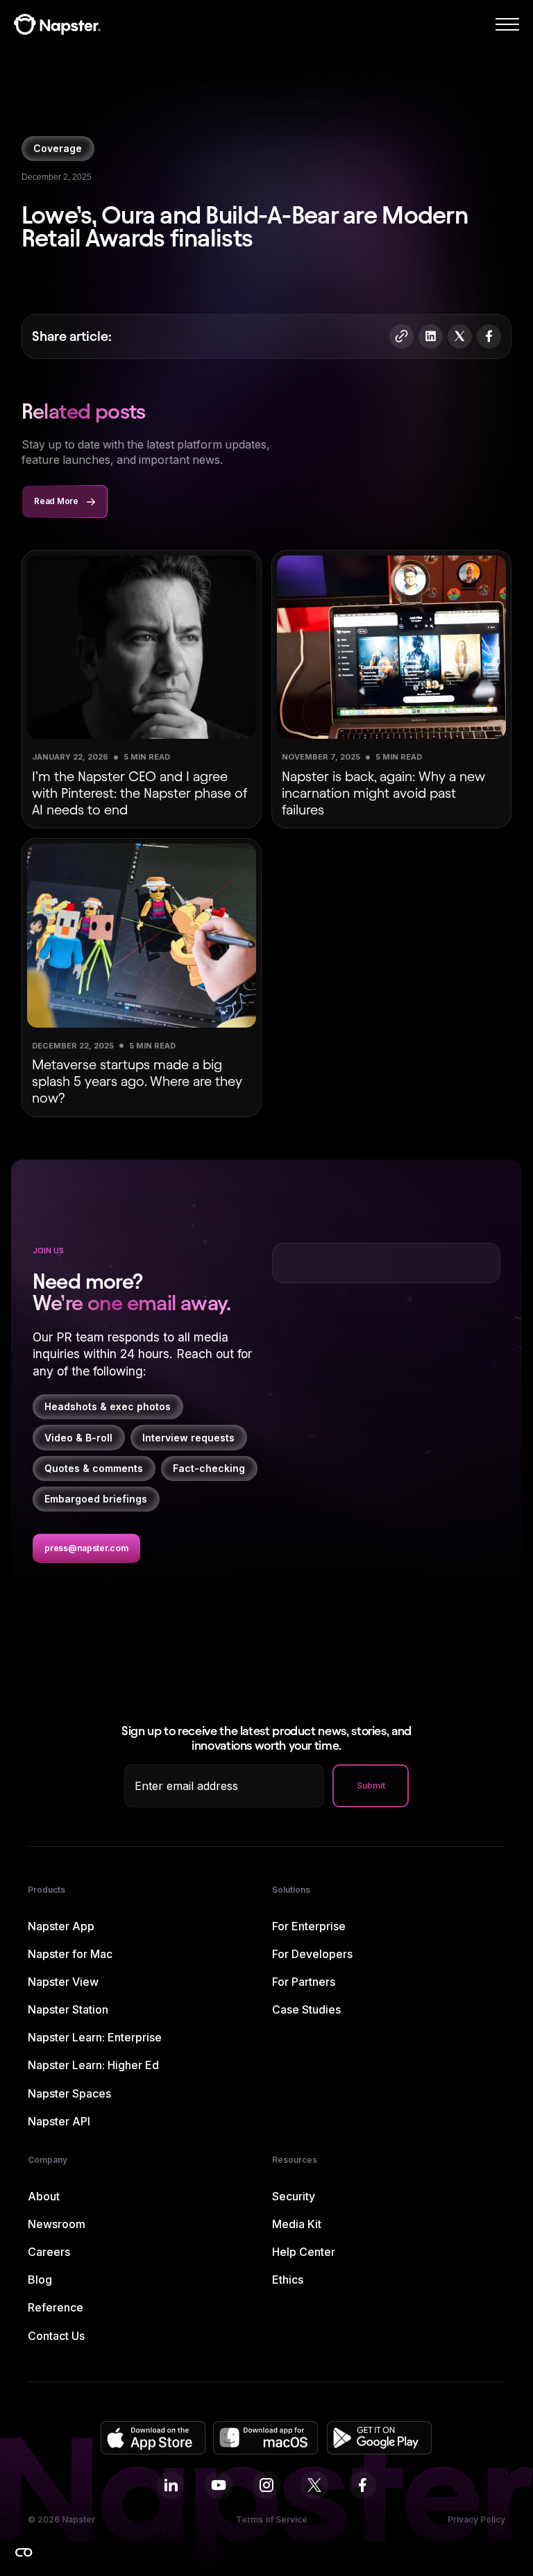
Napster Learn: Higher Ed (93, 2065)
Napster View (63, 1982)
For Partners (304, 1982)
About (44, 2197)
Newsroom (57, 2224)
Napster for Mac (70, 1954)
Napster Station (68, 2010)
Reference (56, 2308)
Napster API (59, 2122)
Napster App (61, 1926)
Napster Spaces (69, 2094)
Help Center (304, 2252)
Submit (371, 1785)
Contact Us (56, 2336)
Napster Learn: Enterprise (95, 2038)
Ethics (288, 2280)
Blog (40, 2280)
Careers (49, 2252)
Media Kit (297, 2224)
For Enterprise (309, 1926)
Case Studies (306, 2010)
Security (294, 2197)
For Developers (312, 1954)
